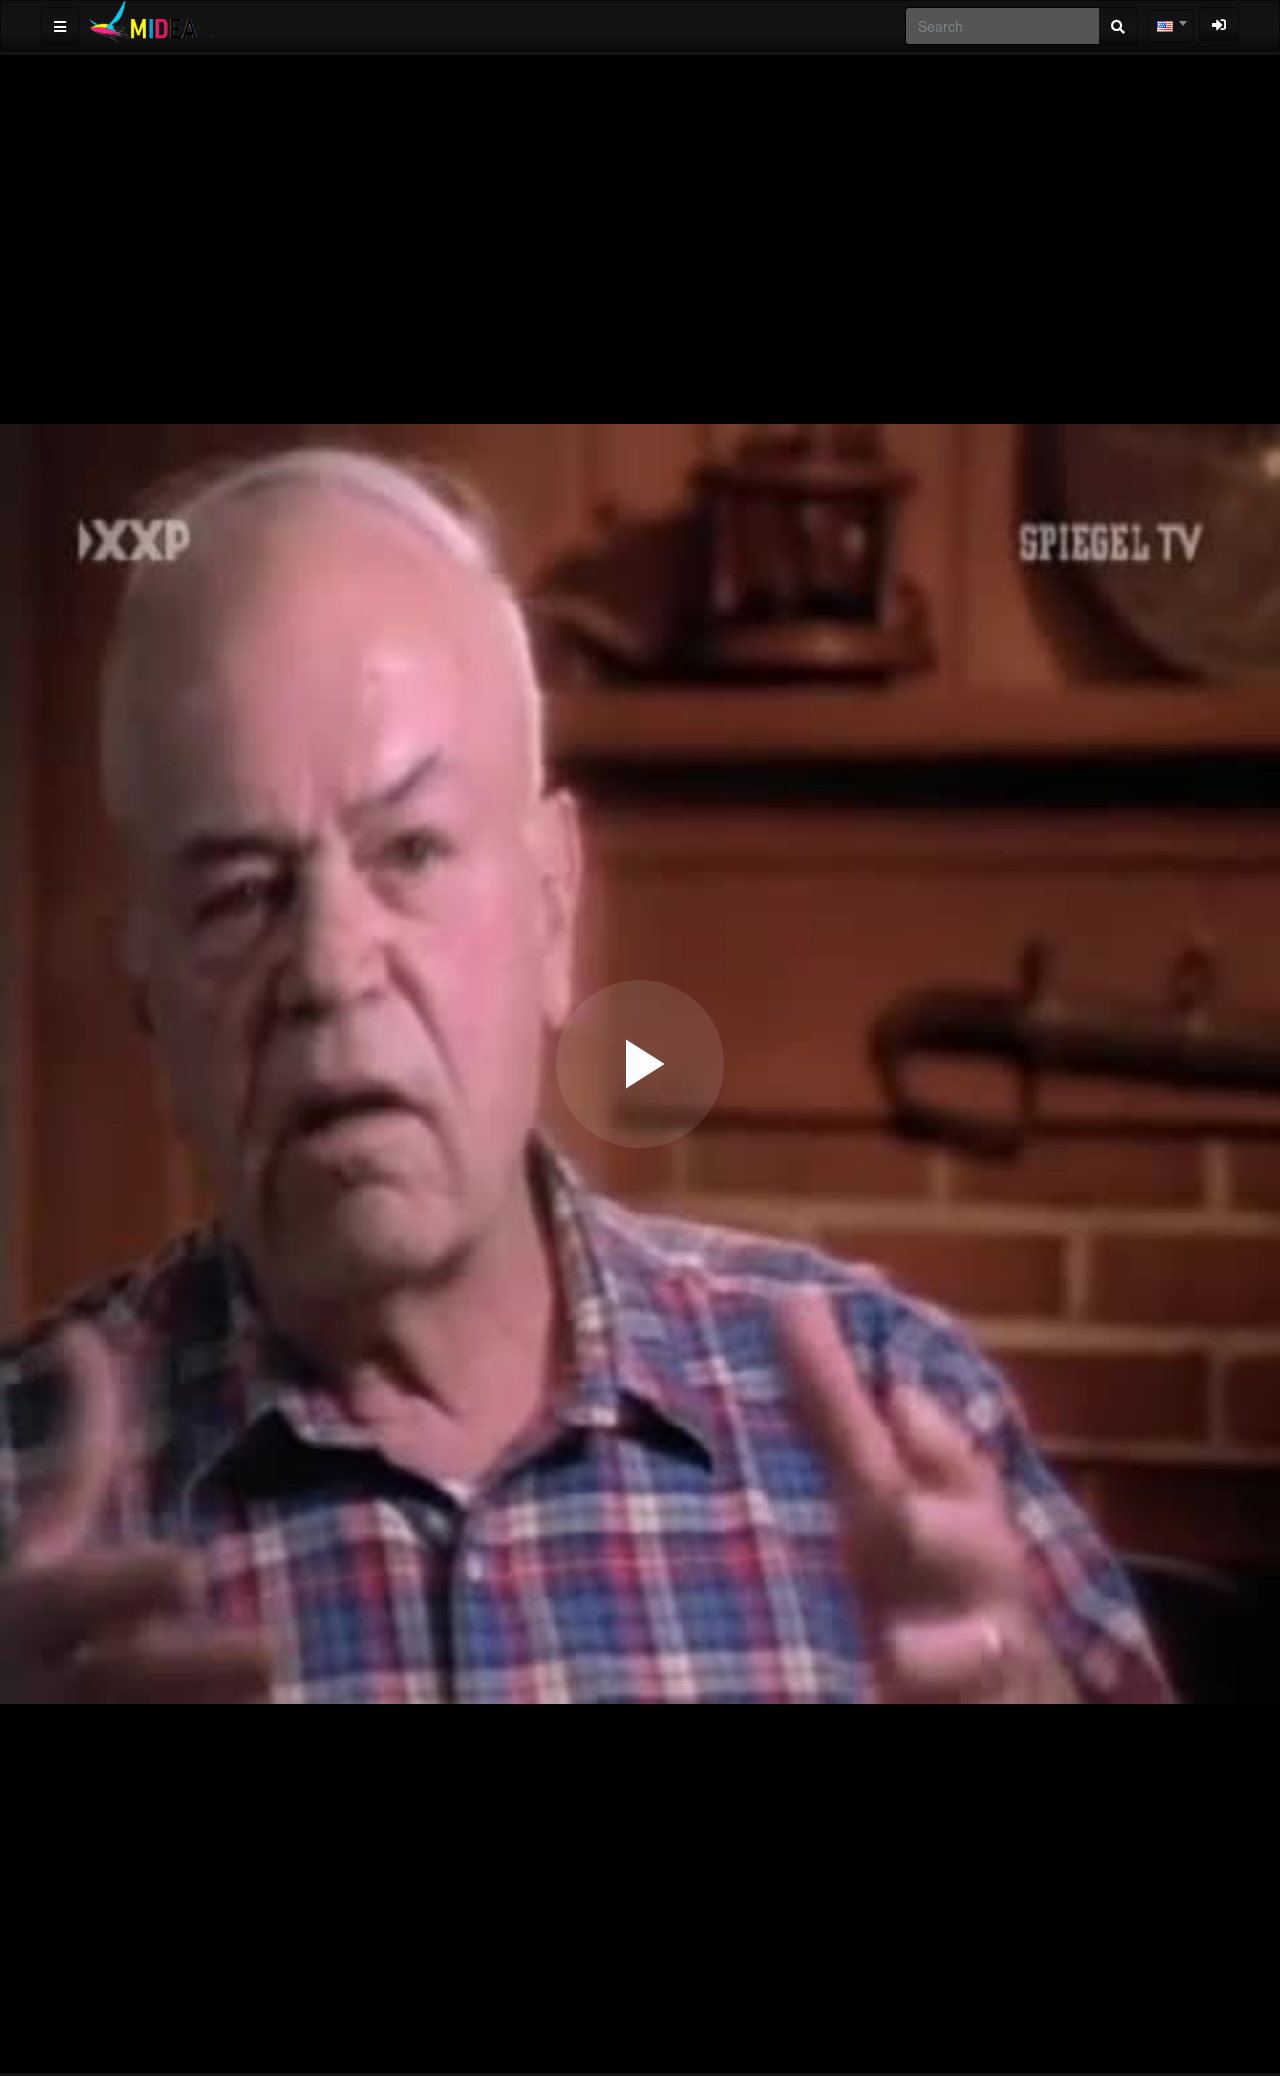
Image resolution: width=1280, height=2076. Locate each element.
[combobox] (1171, 26)
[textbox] (1171, 26)
